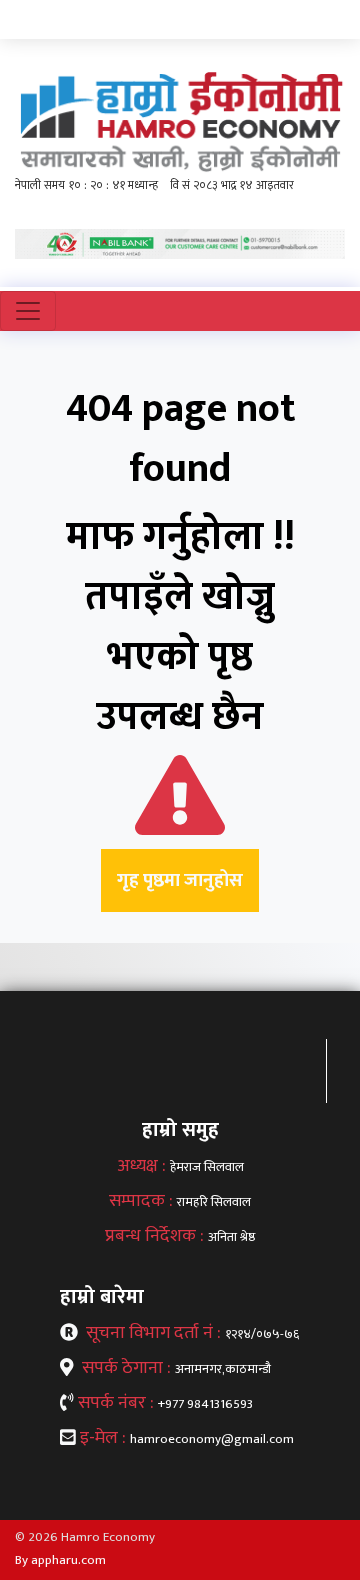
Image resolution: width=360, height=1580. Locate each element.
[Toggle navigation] (28, 311)
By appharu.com (60, 1560)
